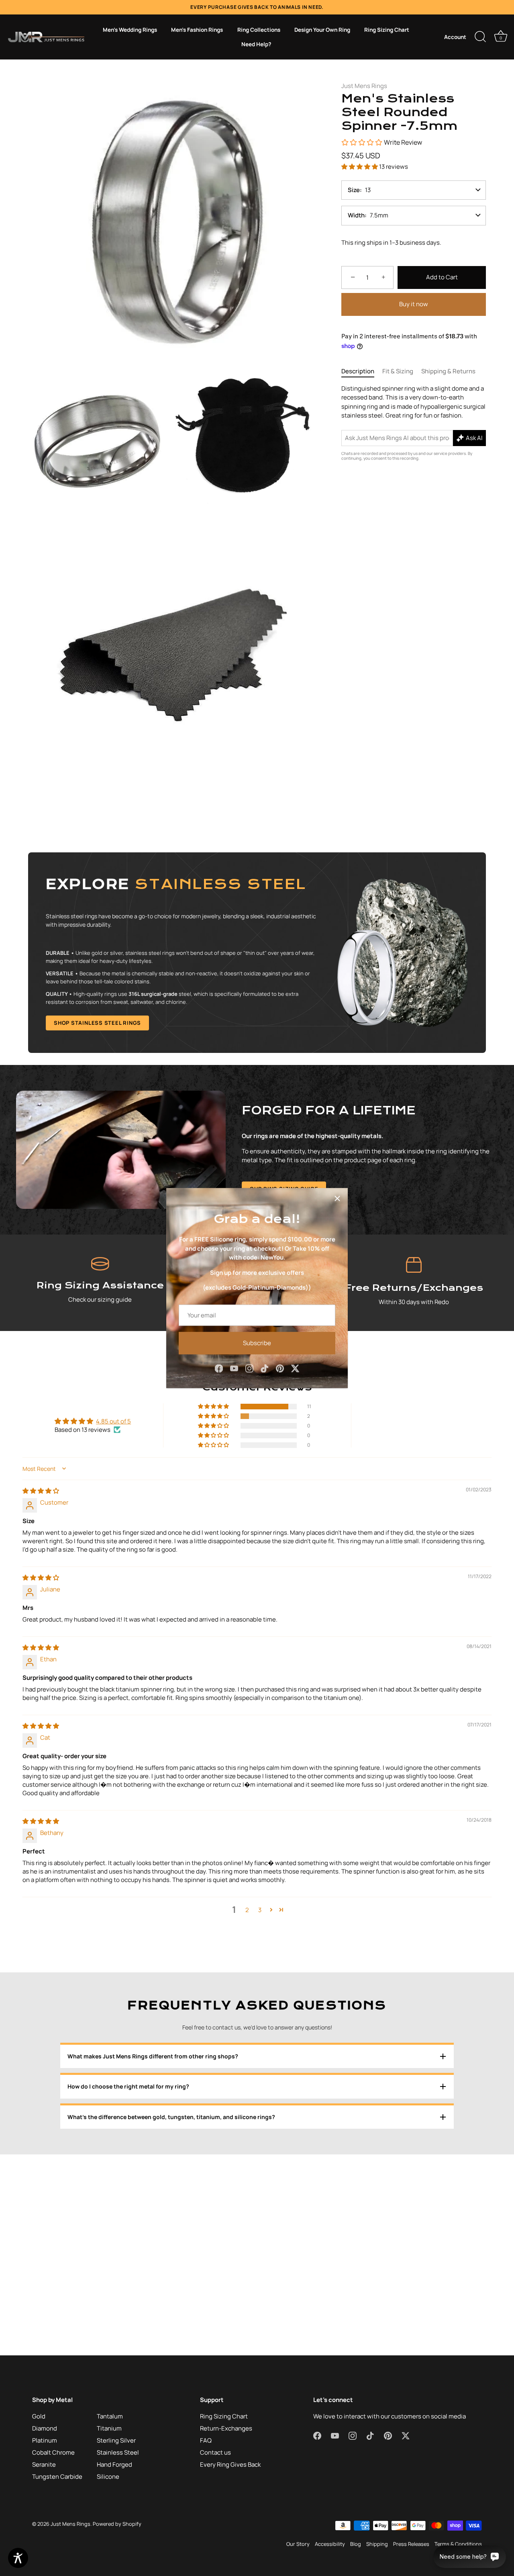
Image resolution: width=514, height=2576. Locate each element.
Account (455, 37)
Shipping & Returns (448, 371)
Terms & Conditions (458, 2544)
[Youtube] (234, 1368)
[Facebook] (219, 1368)
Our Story (298, 2544)
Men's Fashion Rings (197, 30)
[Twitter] (295, 1368)
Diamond (45, 2428)
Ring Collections (259, 30)
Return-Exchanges (226, 2428)
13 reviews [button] (394, 167)
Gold (39, 2416)
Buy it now (414, 304)
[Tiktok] (265, 1368)
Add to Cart (442, 277)
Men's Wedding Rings (130, 30)
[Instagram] (249, 1368)
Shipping (377, 2544)
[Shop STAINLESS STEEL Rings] (257, 953)
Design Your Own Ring (322, 30)
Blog (356, 2544)
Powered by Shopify (117, 2524)
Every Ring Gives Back (230, 2464)
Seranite (44, 2464)
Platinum (45, 2440)
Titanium (109, 2428)
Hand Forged (114, 2464)
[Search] (480, 37)
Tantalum (110, 2416)
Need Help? (256, 44)
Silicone (108, 2477)
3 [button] (260, 1910)
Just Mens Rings (364, 86)
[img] (41, 1491)
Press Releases (411, 2544)
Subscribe (257, 1343)
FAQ (206, 2440)
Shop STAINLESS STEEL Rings (97, 1023)
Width (356, 215)
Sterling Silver (116, 2440)
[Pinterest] (280, 1368)
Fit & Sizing (398, 371)
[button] (360, 167)
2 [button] (309, 1416)
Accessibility (330, 2544)
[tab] (362, 372)
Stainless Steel (118, 2452)
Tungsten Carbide (57, 2477)
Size (354, 190)
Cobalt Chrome (53, 2452)
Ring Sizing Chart (387, 30)
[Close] (337, 1198)
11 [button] (309, 1407)
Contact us (215, 2452)
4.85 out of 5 (113, 1421)
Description (358, 371)
